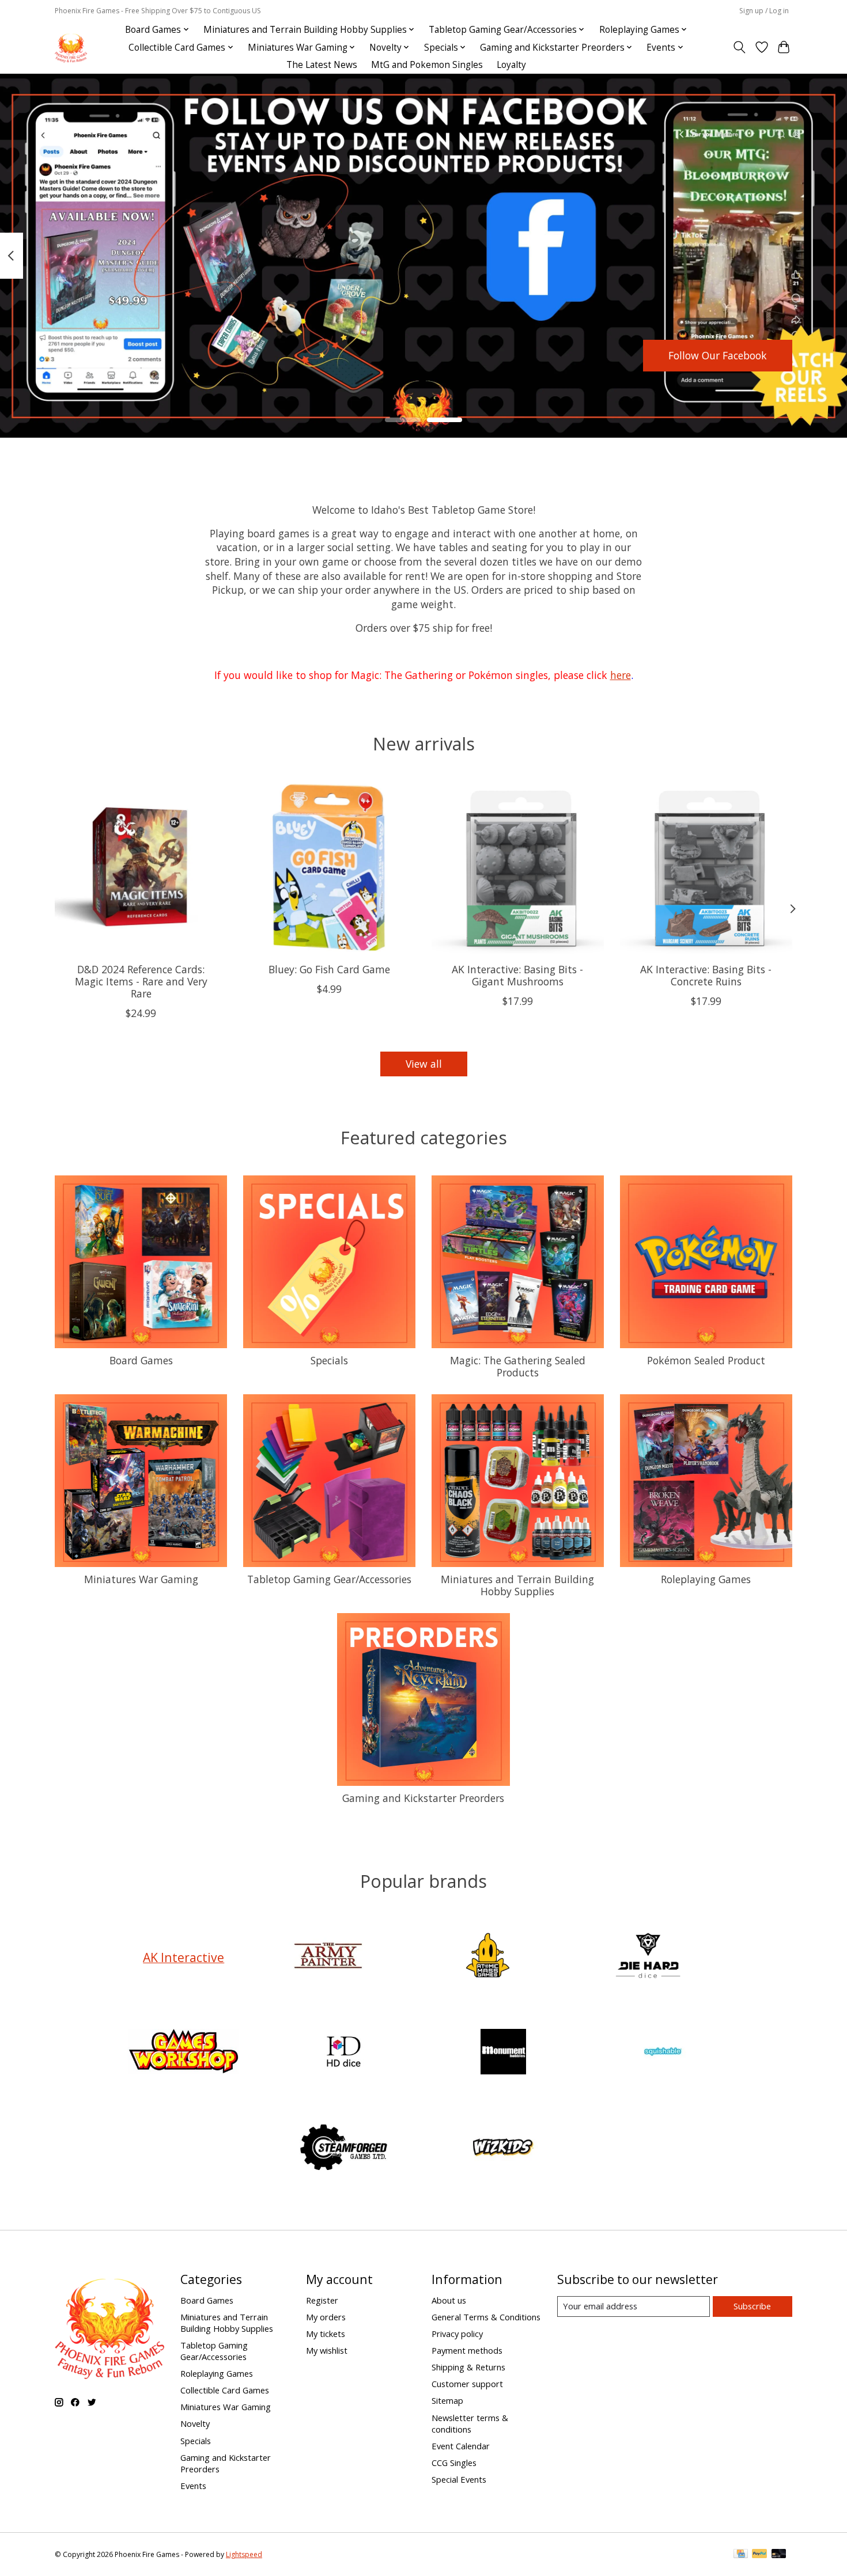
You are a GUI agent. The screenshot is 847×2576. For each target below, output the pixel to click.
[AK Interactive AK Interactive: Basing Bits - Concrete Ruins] (706, 868)
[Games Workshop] (184, 2053)
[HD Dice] (343, 2053)
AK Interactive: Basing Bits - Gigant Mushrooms (517, 975)
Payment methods (467, 2350)
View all (424, 1064)
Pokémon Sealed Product (706, 1360)
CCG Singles (454, 2463)
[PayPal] (759, 2555)
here (621, 675)
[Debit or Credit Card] (779, 2555)
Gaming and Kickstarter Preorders (423, 1798)
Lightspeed (244, 2554)
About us (449, 2300)
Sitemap (447, 2400)
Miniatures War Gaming (141, 1579)
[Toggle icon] (740, 47)
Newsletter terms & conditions (470, 2423)
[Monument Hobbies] (504, 2053)
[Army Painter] (328, 1957)
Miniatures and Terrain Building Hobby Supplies (517, 1585)
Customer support (467, 2384)
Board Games (141, 1360)
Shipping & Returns (468, 2367)
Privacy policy (457, 2334)
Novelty (195, 2423)
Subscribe (752, 2306)
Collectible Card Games (225, 2390)
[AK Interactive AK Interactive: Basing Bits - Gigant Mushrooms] (518, 868)
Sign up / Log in (764, 11)
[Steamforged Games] (343, 2149)
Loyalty (511, 65)
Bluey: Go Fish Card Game (329, 969)
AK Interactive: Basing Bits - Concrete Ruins (706, 975)
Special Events (459, 2479)
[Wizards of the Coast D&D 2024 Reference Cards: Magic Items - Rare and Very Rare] (141, 868)
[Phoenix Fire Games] (71, 48)
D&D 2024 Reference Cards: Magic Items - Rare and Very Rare (141, 981)
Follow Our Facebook (718, 355)
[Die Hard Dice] (648, 1957)
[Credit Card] (741, 2555)
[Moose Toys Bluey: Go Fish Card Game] (329, 868)
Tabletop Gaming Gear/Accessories (329, 1579)
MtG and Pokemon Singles (427, 65)
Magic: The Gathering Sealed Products (518, 1366)
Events (193, 2486)
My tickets (326, 2334)
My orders (326, 2317)
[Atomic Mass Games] (488, 1957)
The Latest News (322, 65)
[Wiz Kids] (504, 2149)
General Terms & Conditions (486, 2317)
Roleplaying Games (706, 1579)
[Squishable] (663, 2053)
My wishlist (327, 2350)
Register (322, 2300)
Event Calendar (461, 2446)
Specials (329, 1360)
